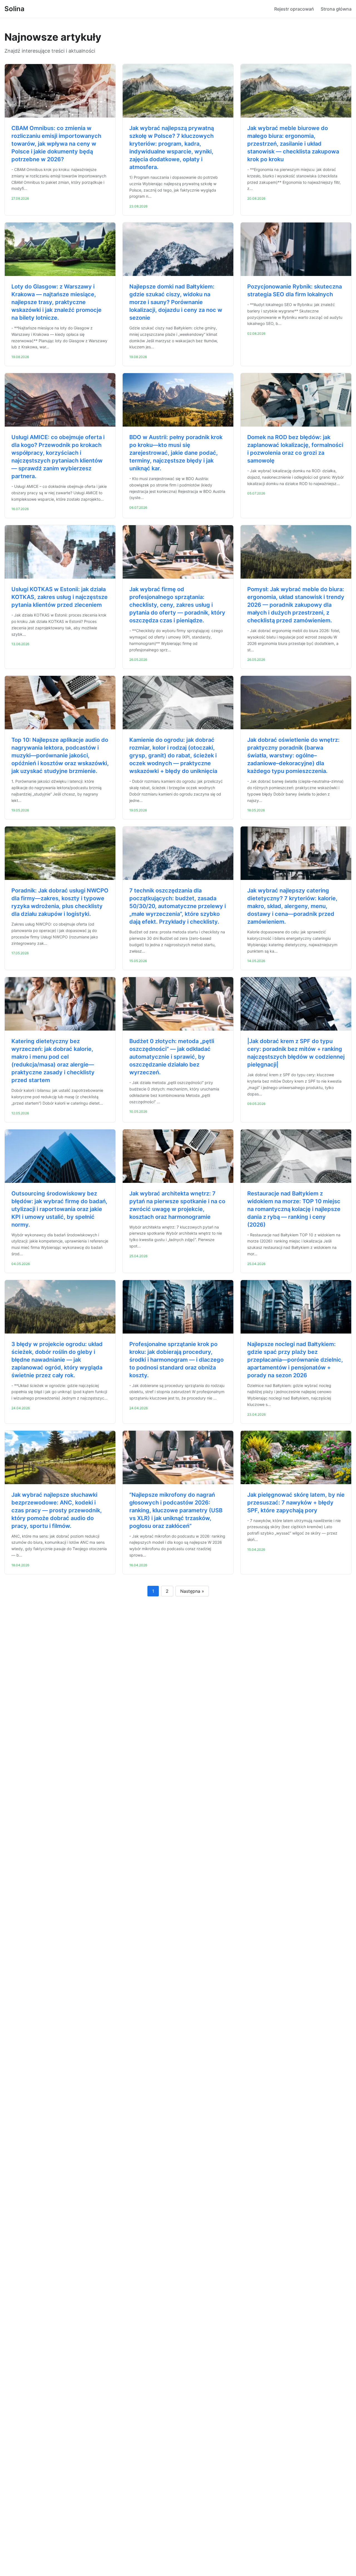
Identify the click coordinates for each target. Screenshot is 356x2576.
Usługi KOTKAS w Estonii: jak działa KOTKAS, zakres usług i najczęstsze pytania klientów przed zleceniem (60, 597)
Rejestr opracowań (294, 9)
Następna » (192, 1591)
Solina (14, 9)
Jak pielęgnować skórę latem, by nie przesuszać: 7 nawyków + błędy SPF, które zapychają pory (296, 1503)
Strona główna (336, 9)
